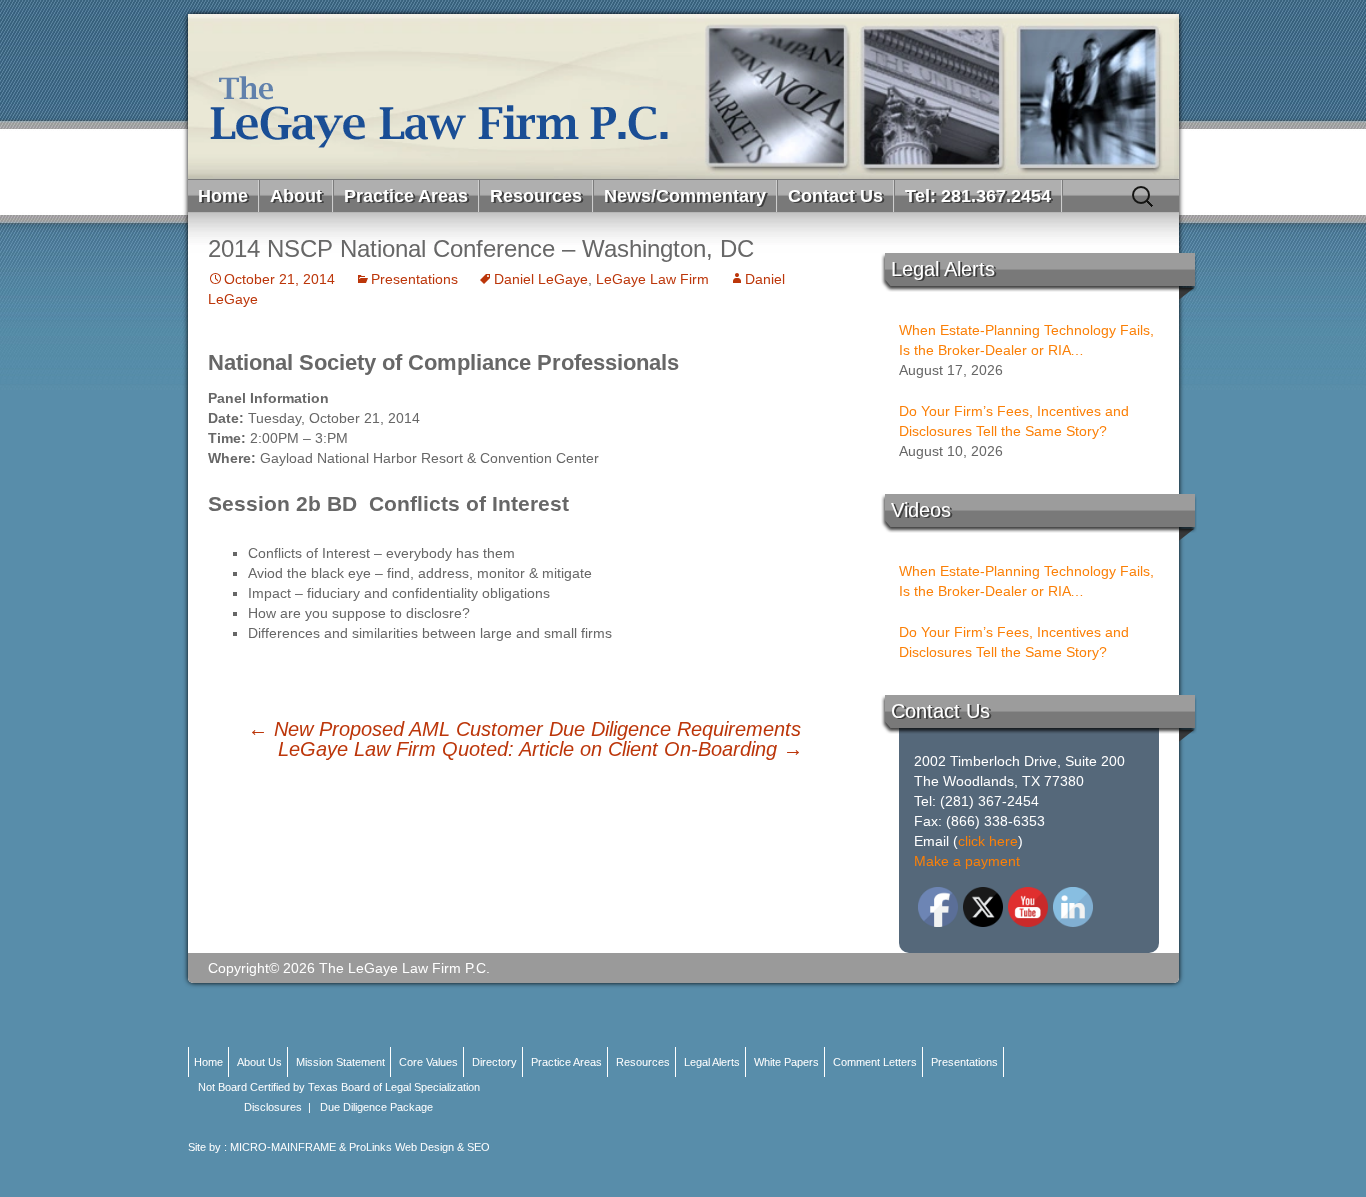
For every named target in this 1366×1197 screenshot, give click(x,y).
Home (223, 196)
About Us (259, 1062)
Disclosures (273, 1107)
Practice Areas (406, 196)
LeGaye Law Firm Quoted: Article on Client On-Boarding (540, 749)
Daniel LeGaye (541, 279)
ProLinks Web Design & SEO (419, 1147)
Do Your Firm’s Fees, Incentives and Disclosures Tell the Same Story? (1014, 421)
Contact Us (835, 196)
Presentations (414, 279)
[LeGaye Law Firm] (683, 96)
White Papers (786, 1062)
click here (988, 841)
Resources (536, 196)
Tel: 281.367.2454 (978, 196)
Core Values (428, 1062)
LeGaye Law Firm (652, 279)
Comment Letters (875, 1062)
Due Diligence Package (376, 1107)
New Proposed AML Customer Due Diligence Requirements (524, 729)
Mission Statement (340, 1062)
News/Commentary (685, 196)
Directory (494, 1062)
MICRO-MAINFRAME (283, 1147)
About (296, 196)
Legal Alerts (712, 1062)
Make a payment (967, 861)
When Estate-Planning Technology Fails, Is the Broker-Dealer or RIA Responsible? (1026, 341)
